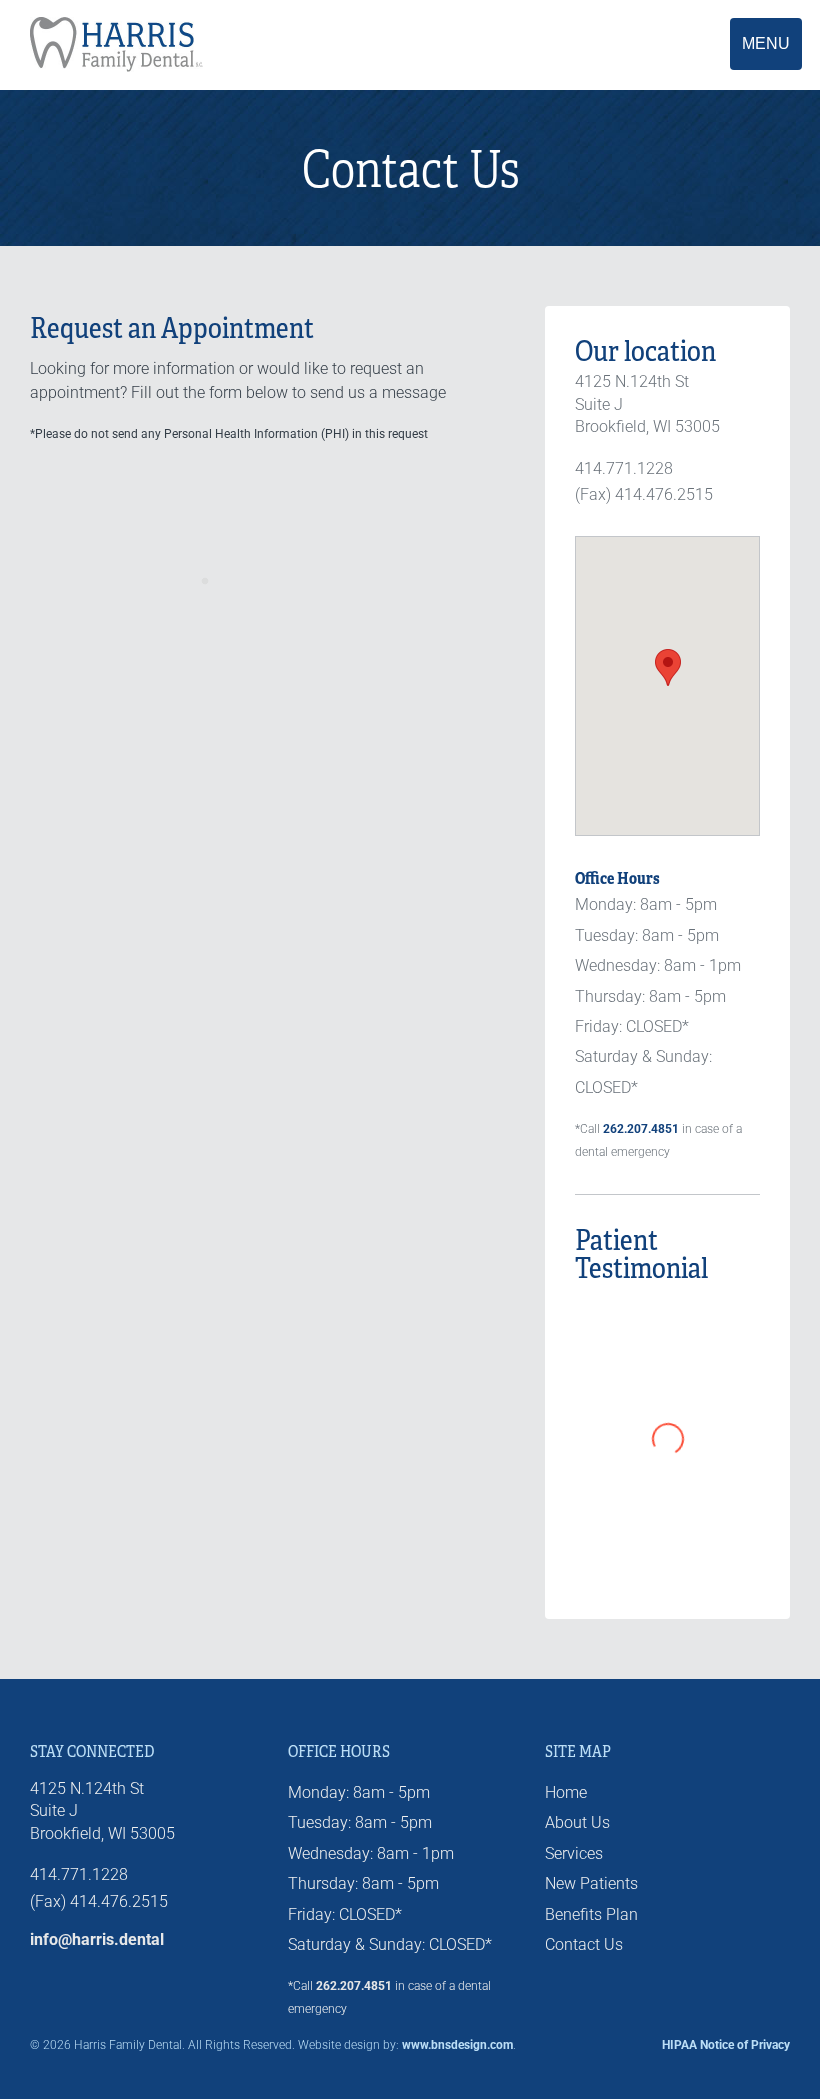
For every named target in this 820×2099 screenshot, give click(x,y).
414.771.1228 (624, 468)
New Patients (591, 1883)
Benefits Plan (591, 1914)
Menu (766, 43)
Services (574, 1853)
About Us (577, 1822)
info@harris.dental (97, 1939)
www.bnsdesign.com (457, 2045)
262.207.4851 (641, 1129)
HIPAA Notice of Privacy (726, 2045)
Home (566, 1792)
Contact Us (584, 1944)
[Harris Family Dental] (271, 44)
